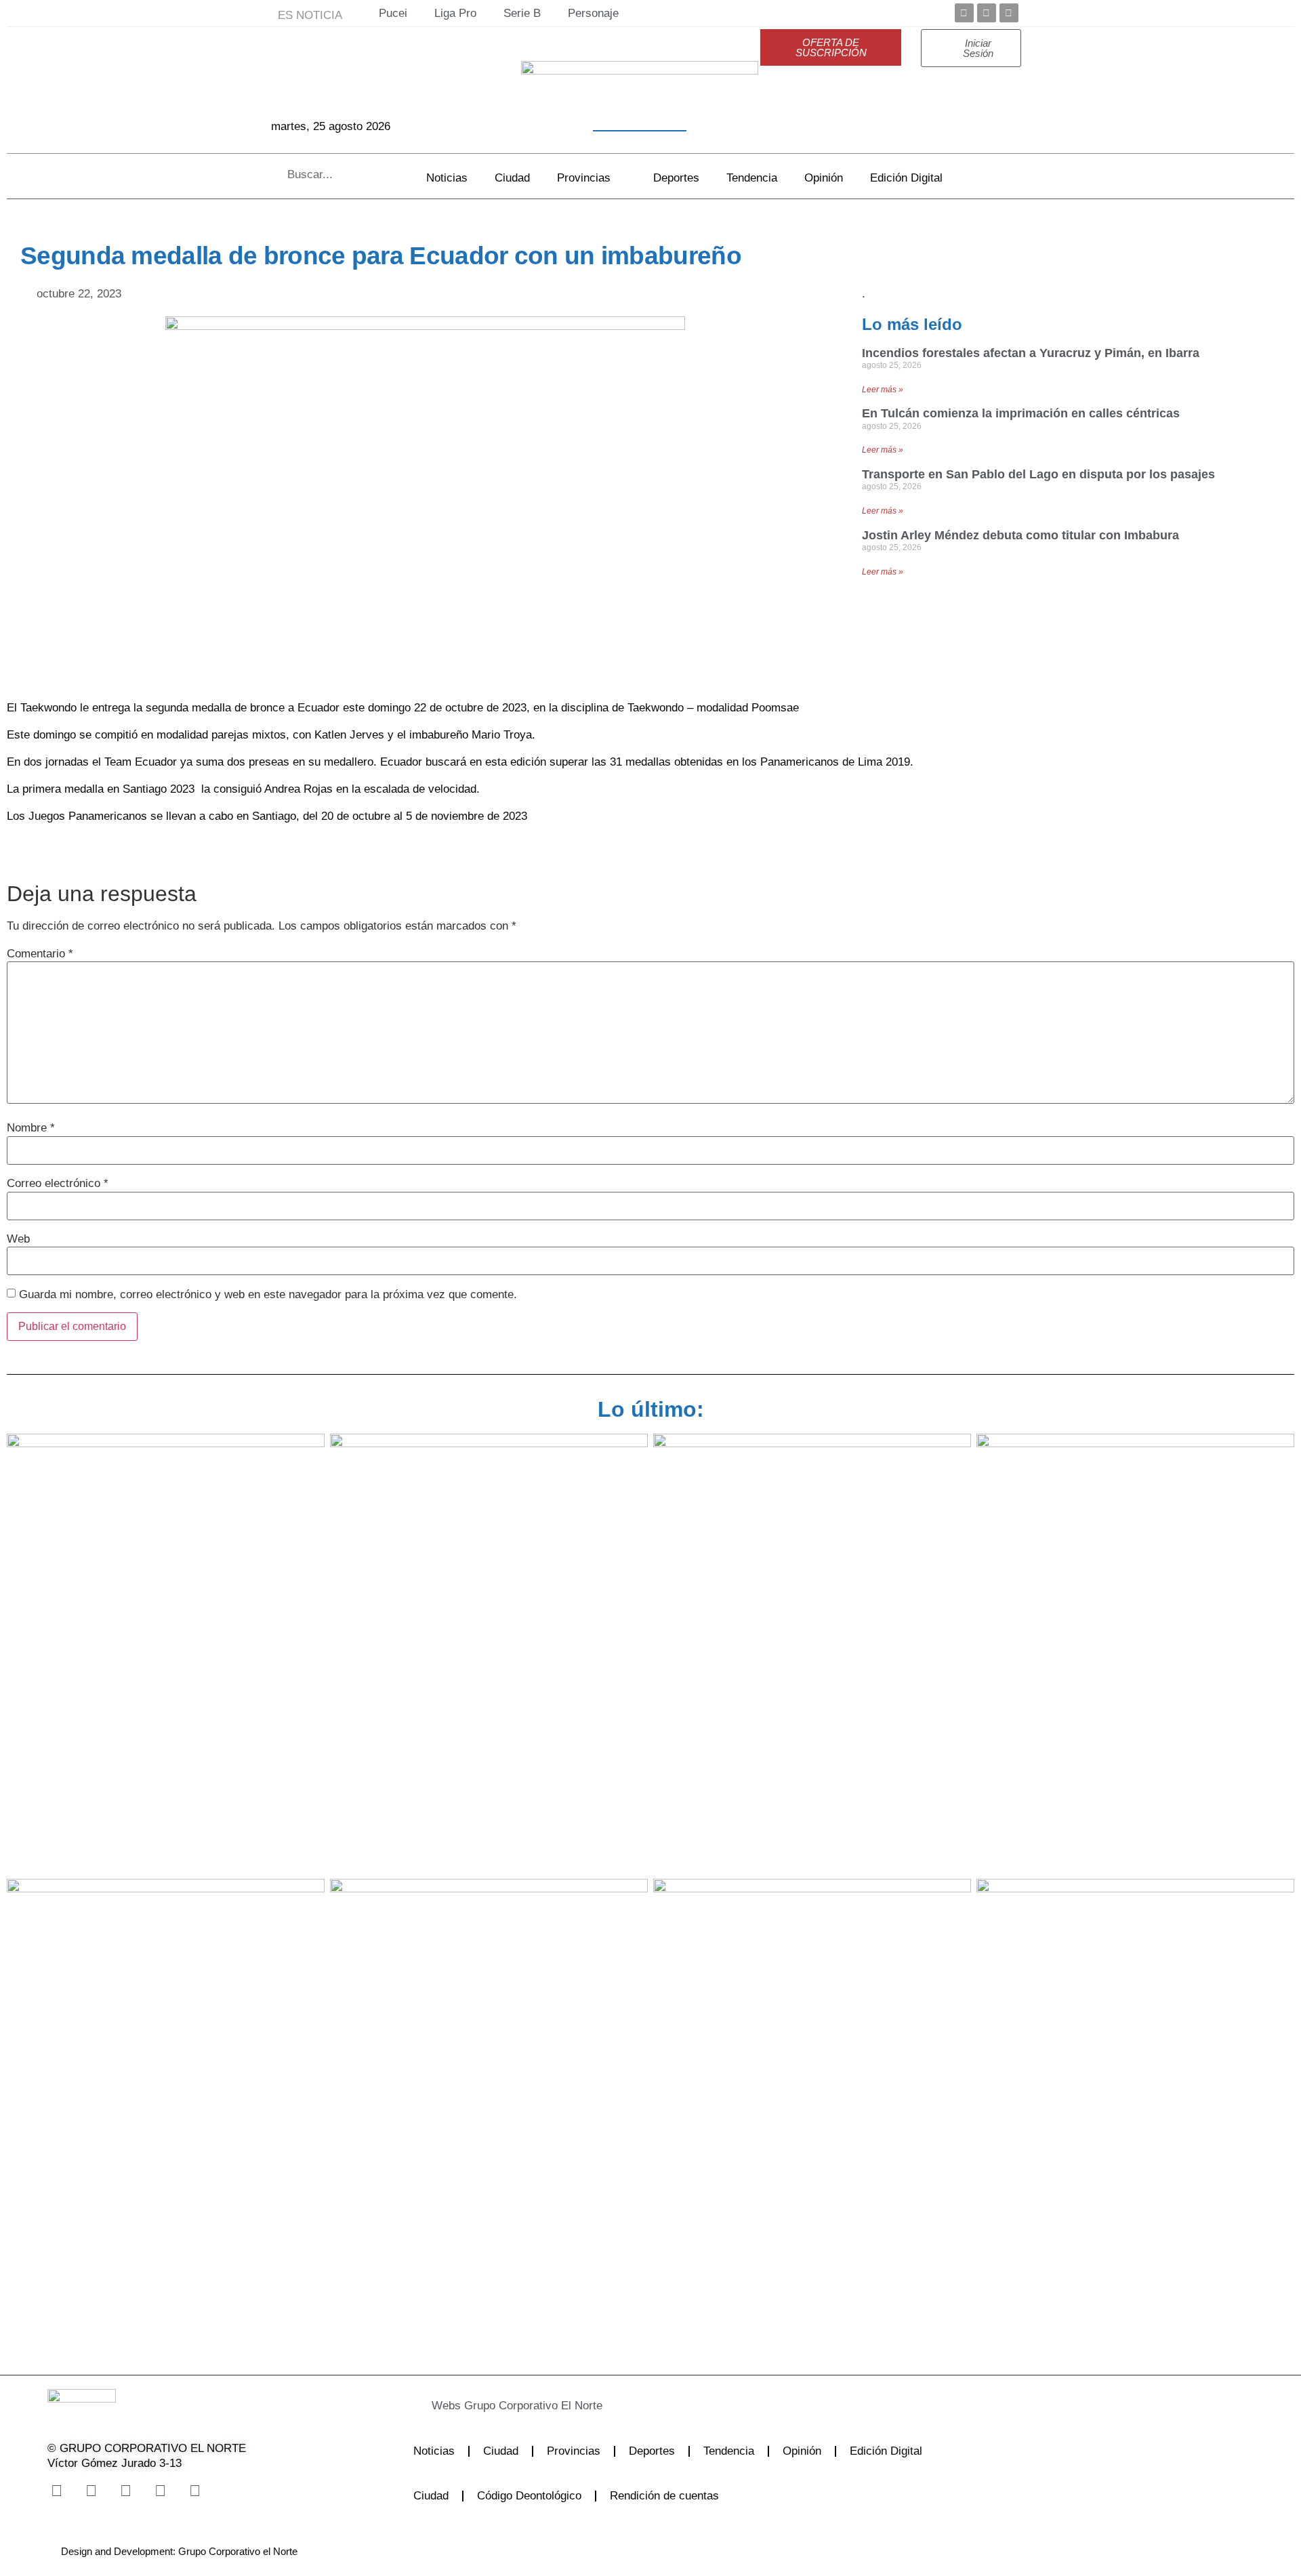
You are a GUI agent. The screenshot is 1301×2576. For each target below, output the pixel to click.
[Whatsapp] (194, 2491)
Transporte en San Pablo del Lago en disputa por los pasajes (1038, 474)
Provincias (584, 178)
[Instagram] (125, 2491)
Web (18, 1239)
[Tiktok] (160, 2491)
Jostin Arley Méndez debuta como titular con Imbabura (1020, 535)
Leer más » (883, 390)
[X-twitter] (91, 2491)
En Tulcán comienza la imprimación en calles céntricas (1021, 413)
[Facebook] (964, 13)
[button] (613, 2406)
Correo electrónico (58, 1183)
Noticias (447, 178)
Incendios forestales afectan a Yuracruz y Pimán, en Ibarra (1031, 353)
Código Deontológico (529, 2496)
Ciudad (512, 178)
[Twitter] (987, 13)
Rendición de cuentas (664, 2496)
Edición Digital (906, 178)
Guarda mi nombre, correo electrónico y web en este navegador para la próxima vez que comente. (268, 1294)
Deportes (676, 178)
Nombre (31, 1128)
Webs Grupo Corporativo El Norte (517, 2406)
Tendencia (752, 178)
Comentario (40, 954)
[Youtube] (1009, 13)
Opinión (824, 178)
